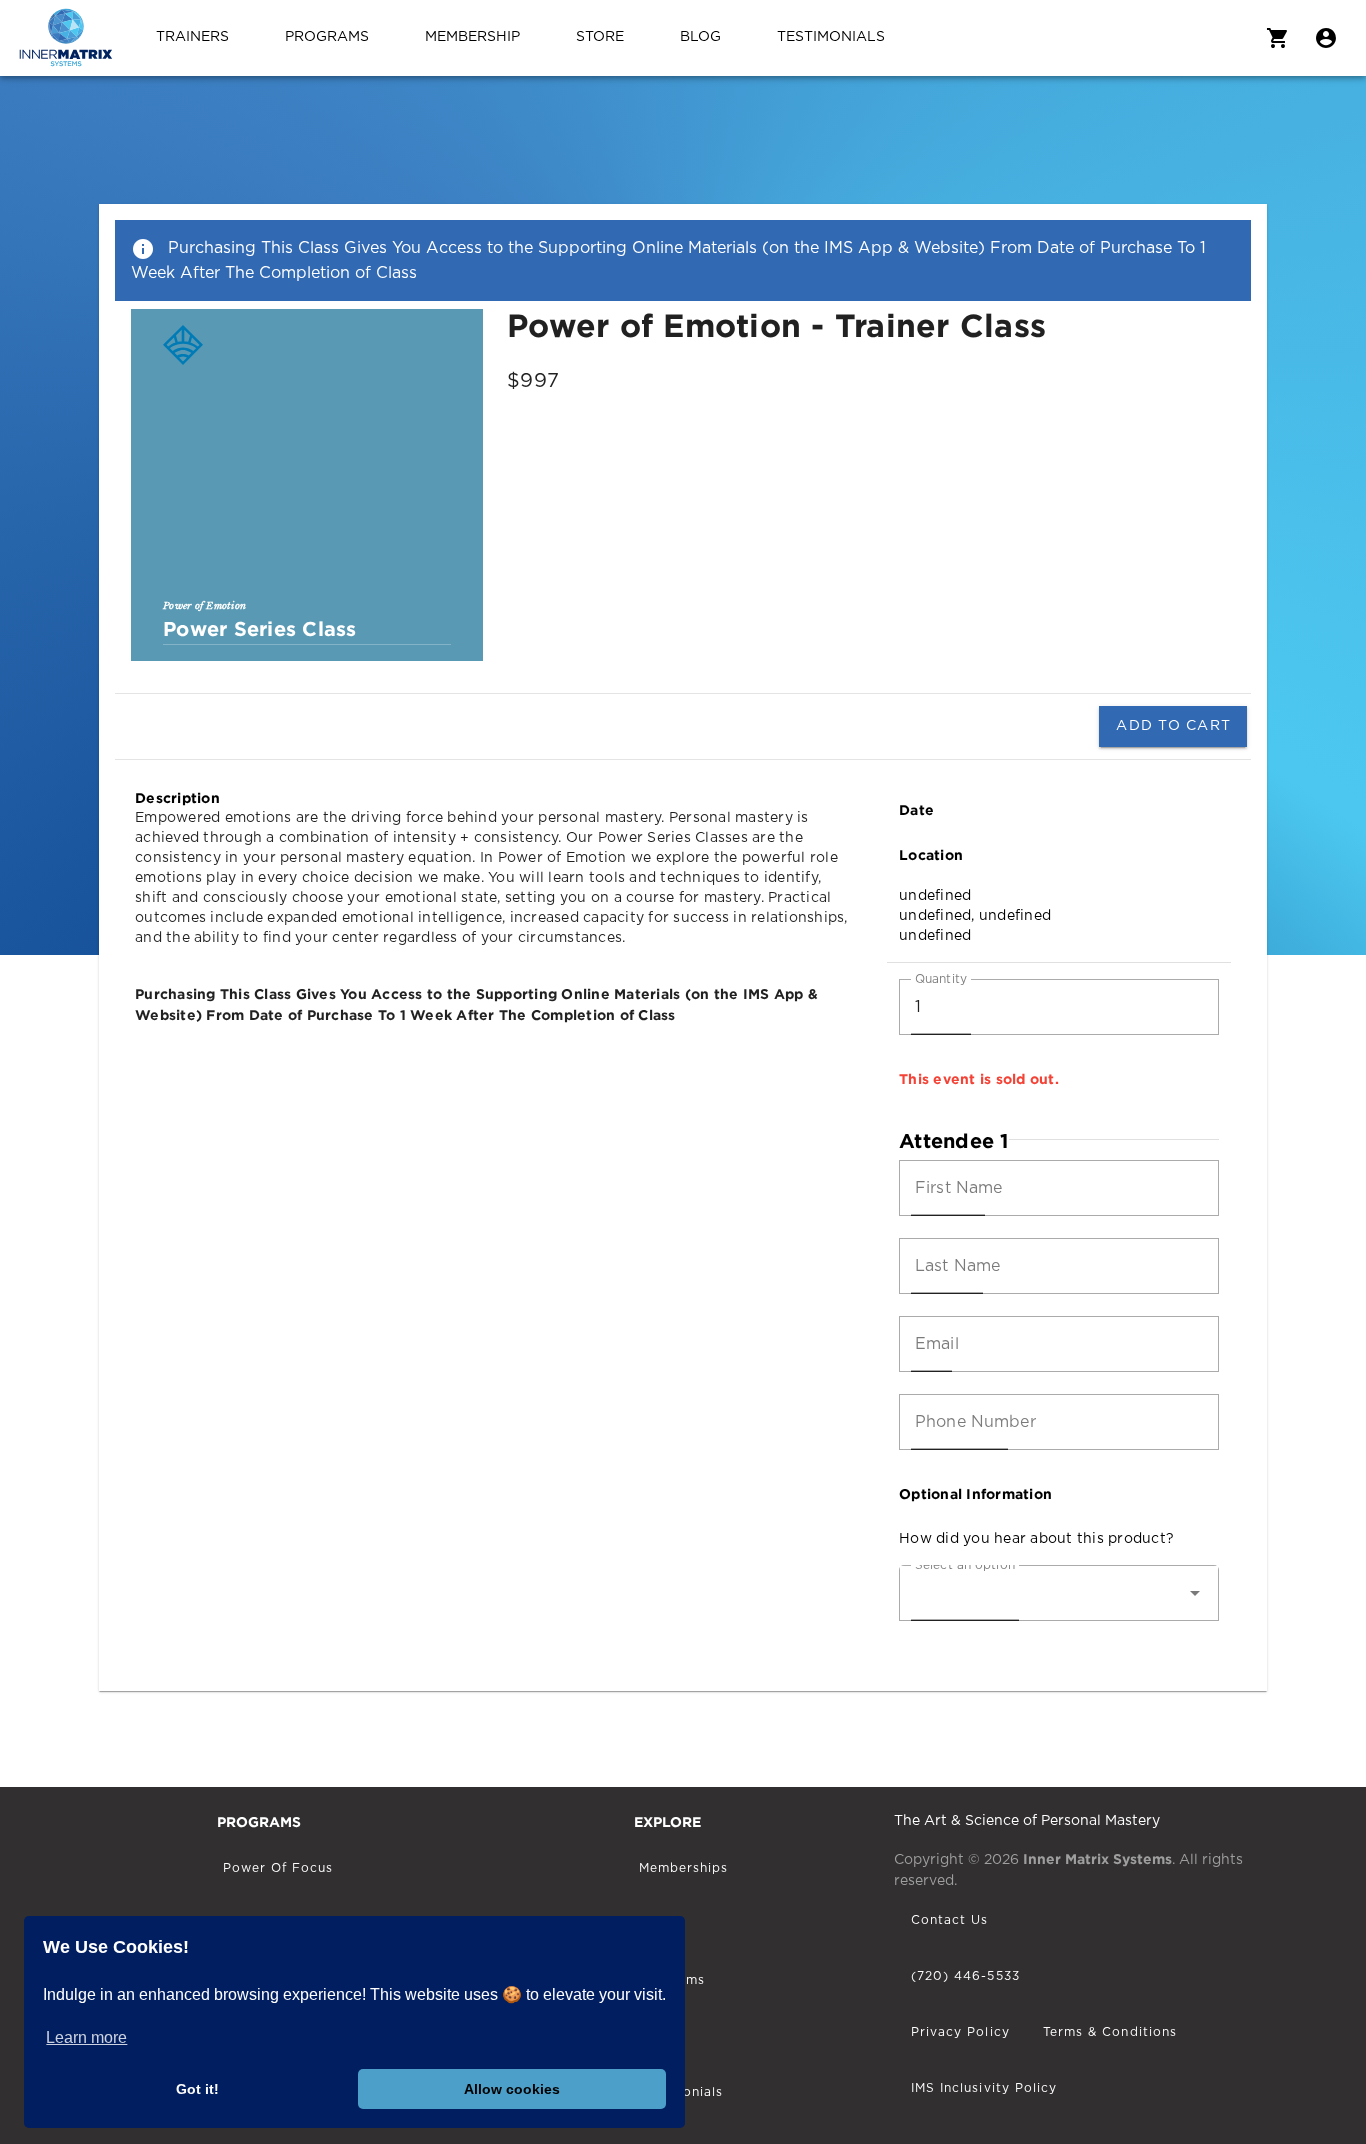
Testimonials (831, 37)
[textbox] (1059, 1007)
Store (600, 37)
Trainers (192, 37)
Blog (700, 37)
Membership (472, 37)
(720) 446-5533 (965, 1976)
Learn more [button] (86, 2037)
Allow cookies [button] (512, 2089)
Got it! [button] (197, 2089)
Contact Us (950, 1920)
